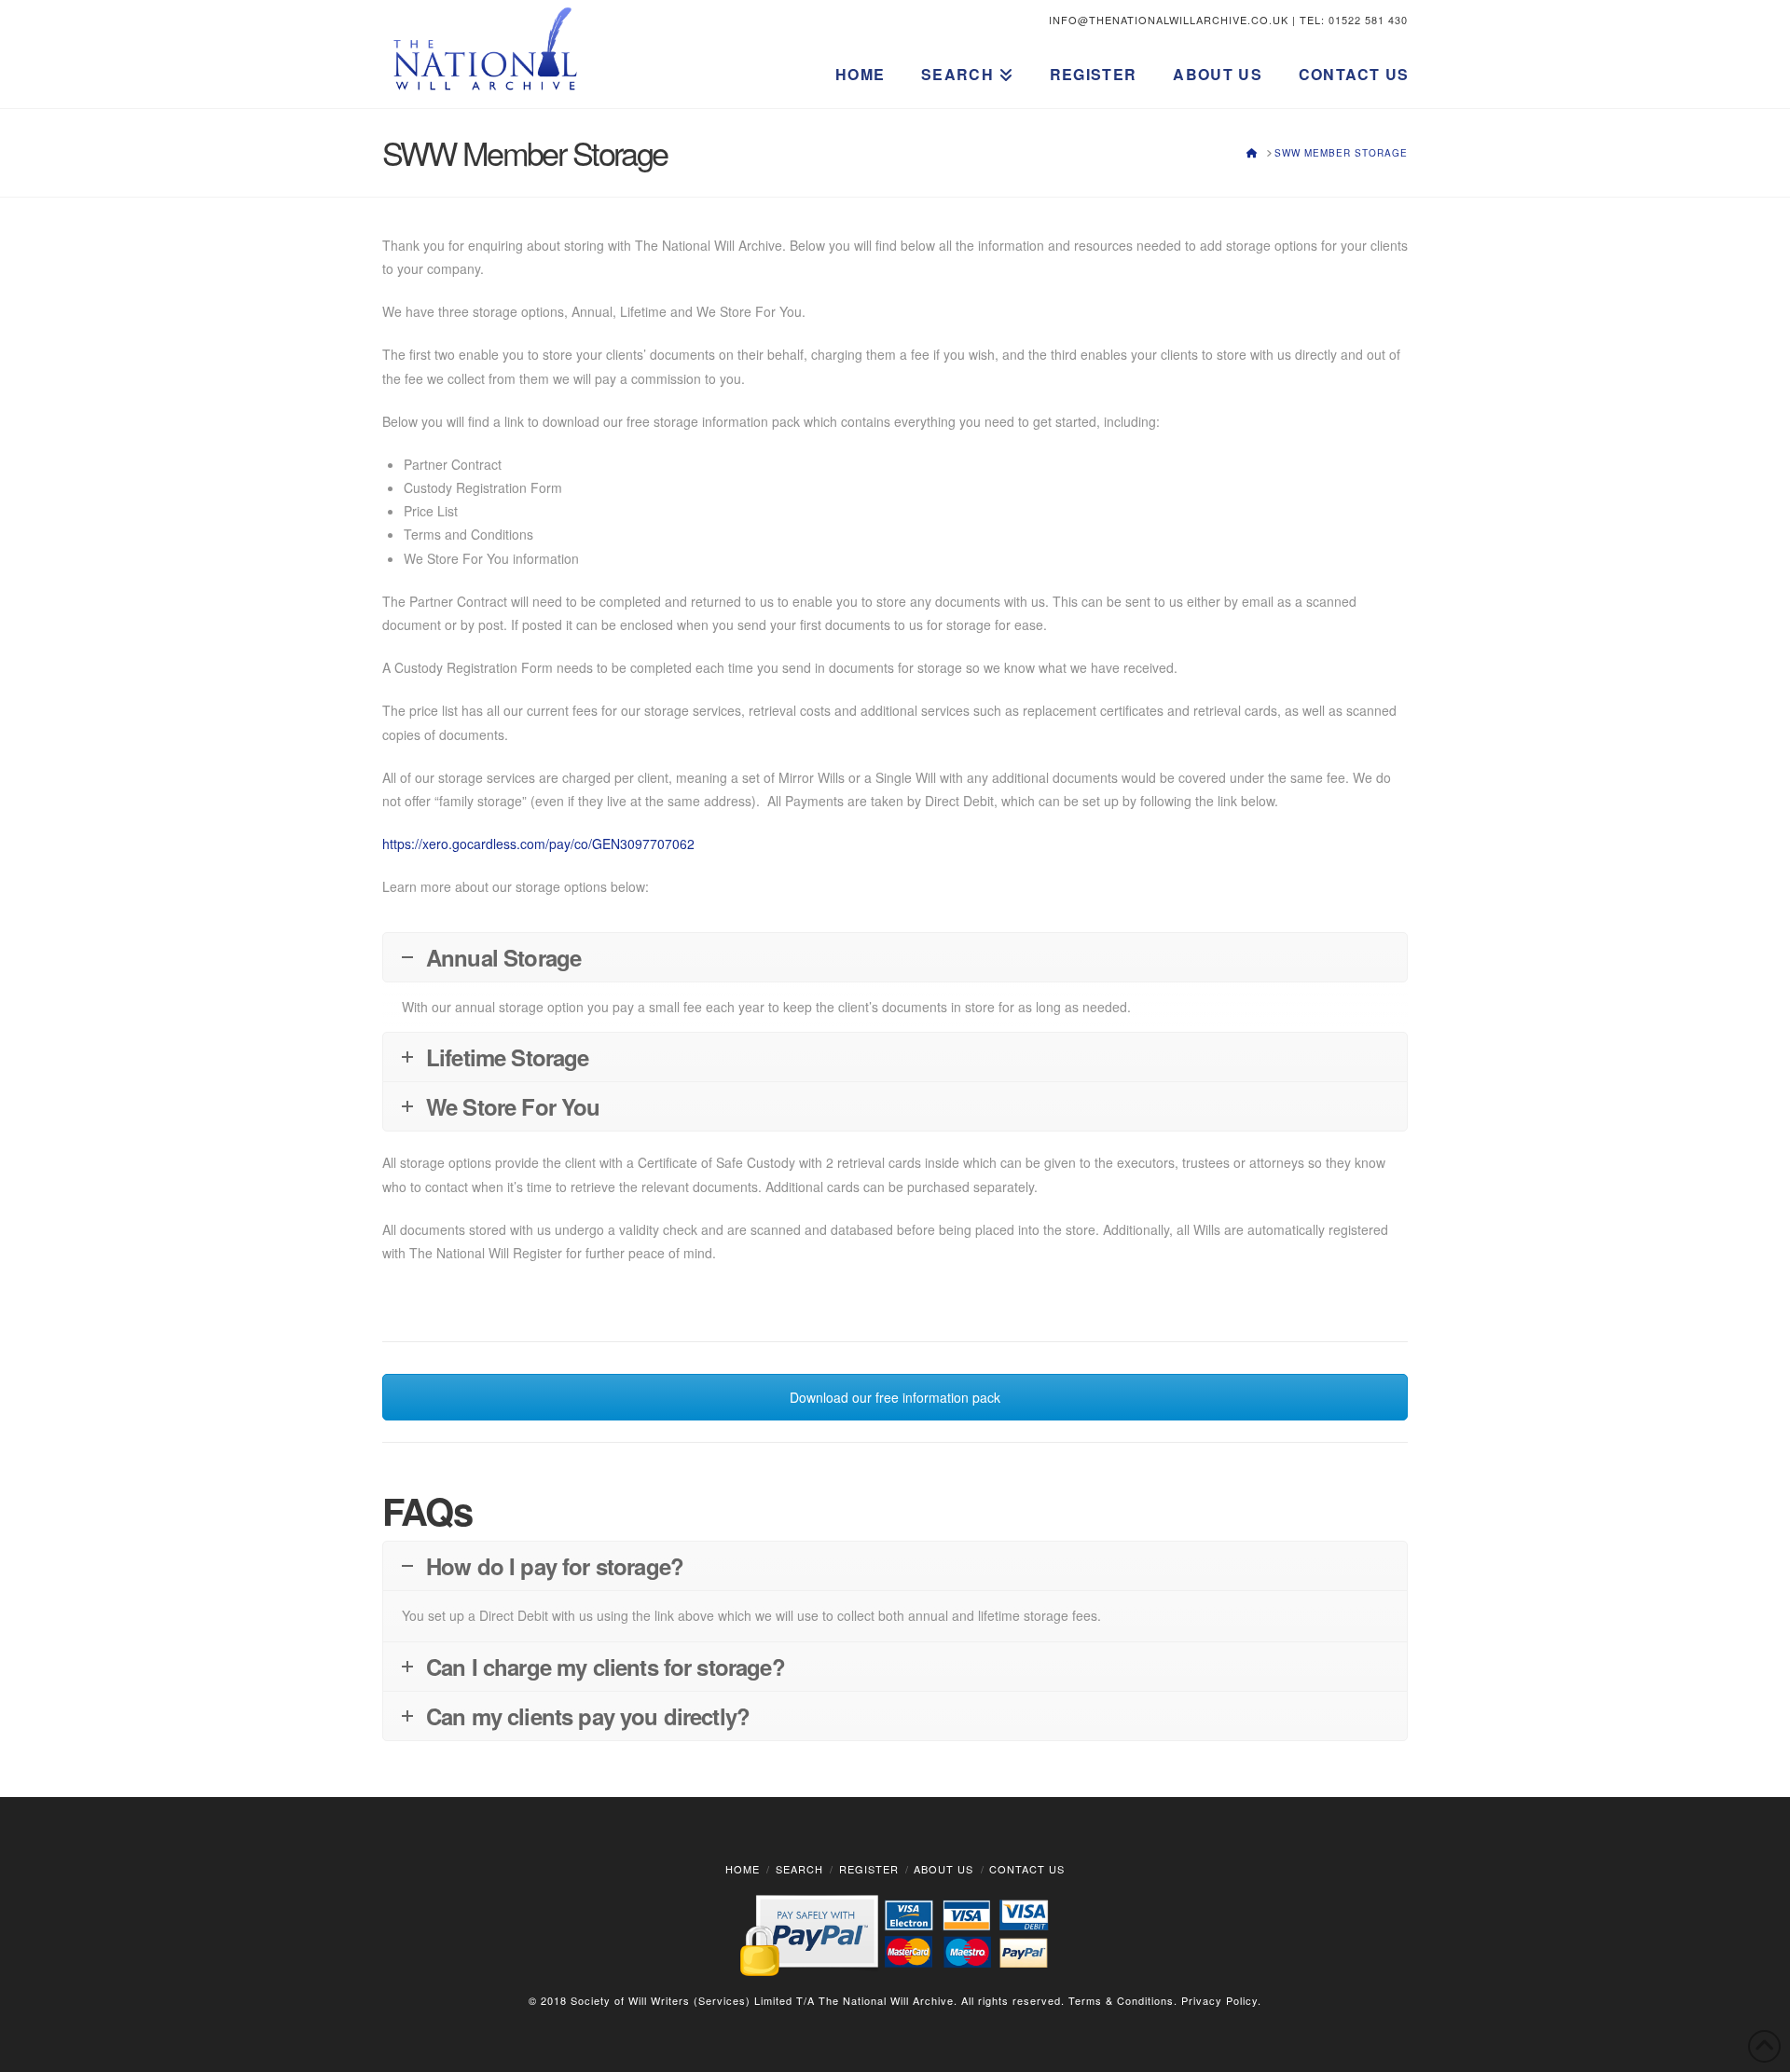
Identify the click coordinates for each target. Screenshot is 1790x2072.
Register (869, 1869)
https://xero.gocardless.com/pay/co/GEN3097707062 (538, 844)
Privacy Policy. (1221, 2000)
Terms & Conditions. (1123, 2000)
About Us (943, 1869)
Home (743, 1869)
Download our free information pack (895, 1397)
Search (799, 1869)
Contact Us (1027, 1869)
